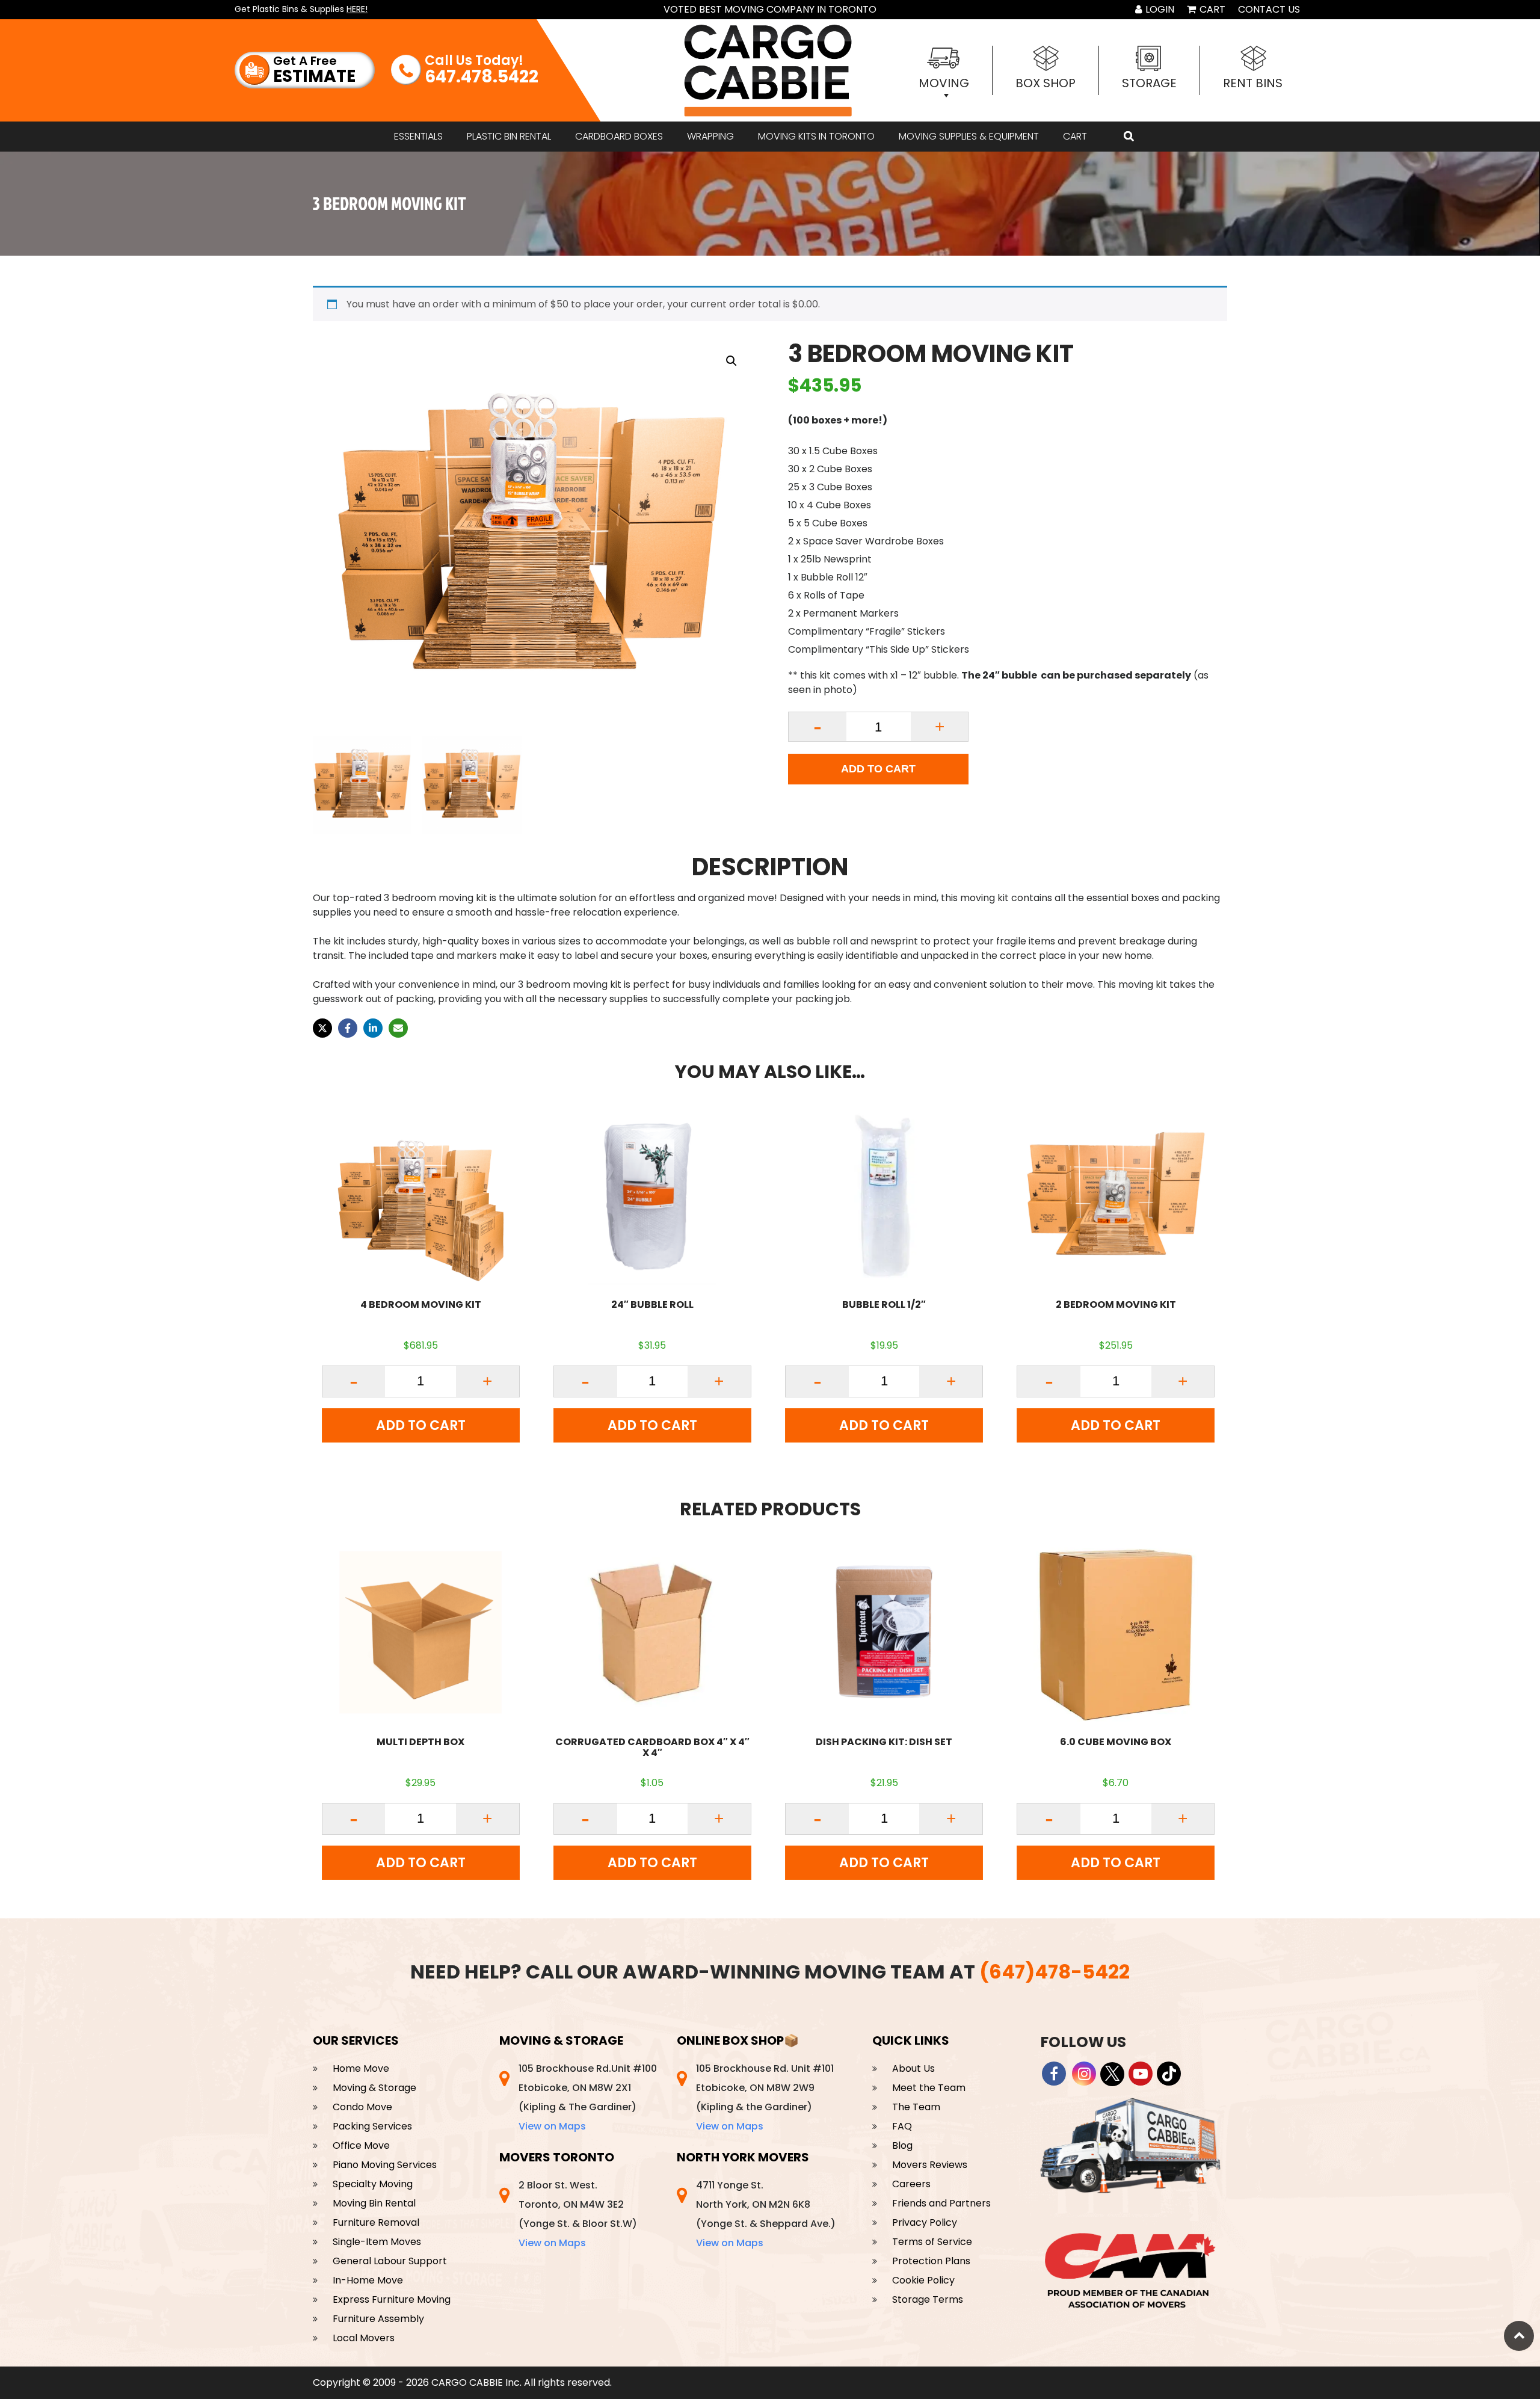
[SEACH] (1129, 137)
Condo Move (362, 2107)
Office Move (361, 2145)
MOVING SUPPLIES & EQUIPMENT (969, 136)
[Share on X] (322, 1028)
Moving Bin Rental (374, 2203)
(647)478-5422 (1055, 1972)
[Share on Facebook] (348, 1028)
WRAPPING (710, 136)
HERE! (357, 9)
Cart (1211, 9)
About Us (913, 2068)
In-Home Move (368, 2280)
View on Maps (552, 2126)
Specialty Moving (373, 2184)
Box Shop (1046, 83)
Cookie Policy (923, 2280)
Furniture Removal (376, 2222)
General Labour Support (390, 2261)
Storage (1149, 83)
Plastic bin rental (509, 136)
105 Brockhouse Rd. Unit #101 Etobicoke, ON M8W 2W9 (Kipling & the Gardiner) (765, 2097)
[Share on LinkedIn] (373, 1028)
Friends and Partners (941, 2203)
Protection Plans (931, 2261)
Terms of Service (932, 2242)
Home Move (361, 2068)
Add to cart (878, 769)
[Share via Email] (398, 1028)
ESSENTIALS (418, 136)
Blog (902, 2145)
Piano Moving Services (385, 2165)
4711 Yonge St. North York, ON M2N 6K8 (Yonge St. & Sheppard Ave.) (766, 2214)
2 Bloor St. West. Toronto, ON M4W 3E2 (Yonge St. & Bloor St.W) (578, 2214)
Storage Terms (928, 2299)
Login (1159, 9)
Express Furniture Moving (392, 2299)
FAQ (902, 2126)
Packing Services (372, 2126)
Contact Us (1269, 9)
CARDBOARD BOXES (619, 136)
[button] (731, 361)
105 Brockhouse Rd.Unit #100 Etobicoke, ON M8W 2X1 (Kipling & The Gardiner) (588, 2097)
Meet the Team (929, 2088)
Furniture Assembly (378, 2319)
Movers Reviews (930, 2165)
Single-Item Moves (377, 2242)
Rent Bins (1253, 83)
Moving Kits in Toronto (816, 136)
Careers (911, 2184)
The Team (916, 2107)
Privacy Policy (925, 2222)
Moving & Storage (374, 2088)
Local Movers (364, 2338)
